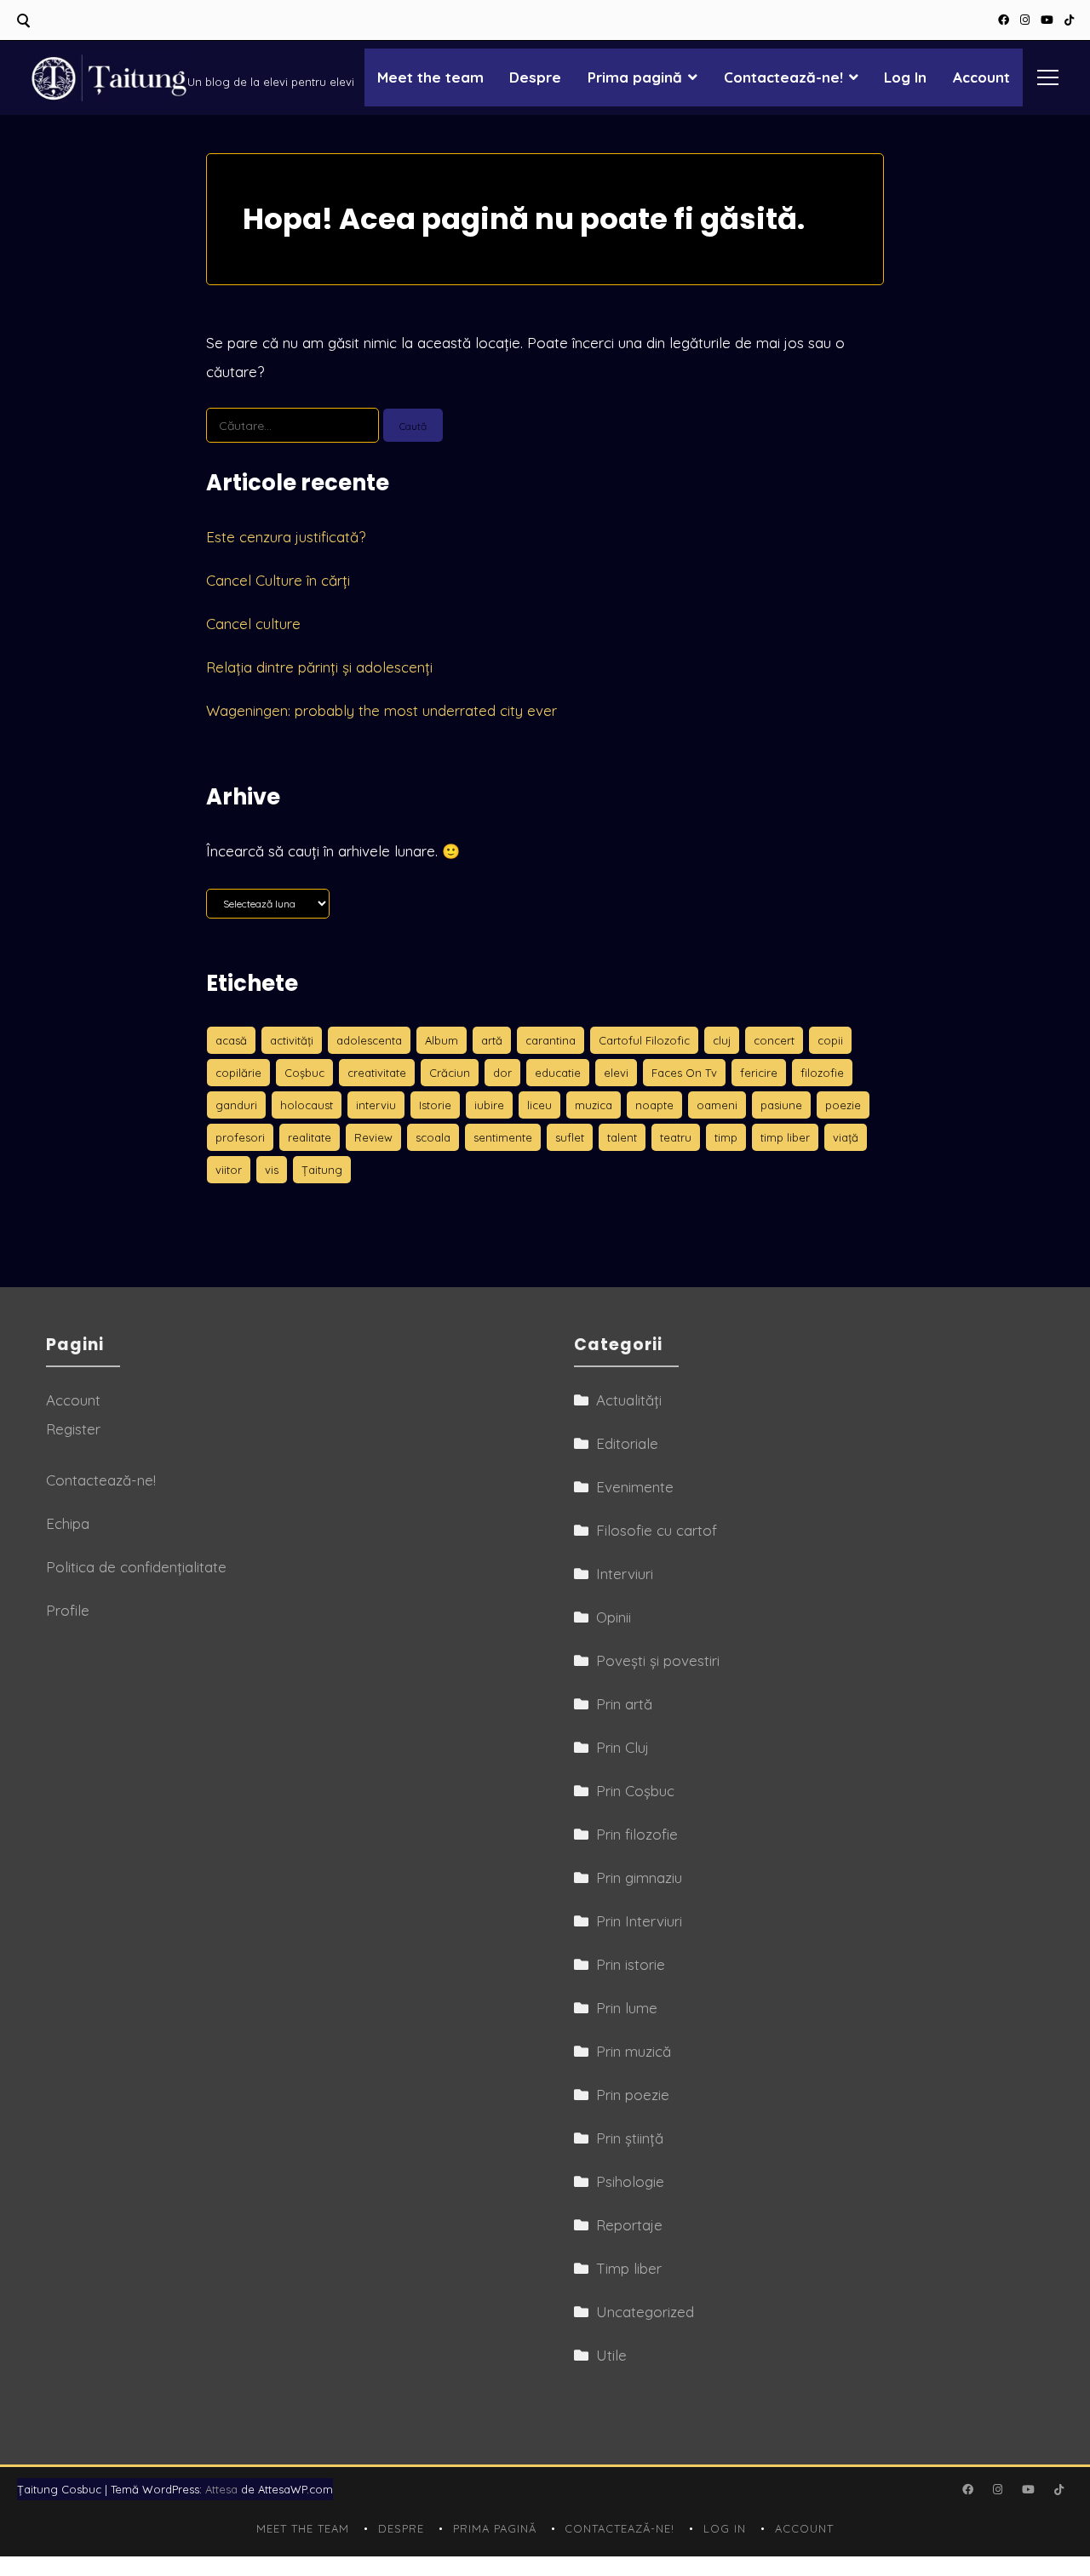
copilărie (238, 1073)
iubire (489, 1105)
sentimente (503, 1137)
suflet (570, 1137)
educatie (558, 1073)
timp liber (785, 1137)
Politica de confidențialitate (136, 1567)
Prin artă (624, 1704)
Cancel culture (253, 624)
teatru (676, 1137)
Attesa (221, 2489)
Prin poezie (633, 2095)
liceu (539, 1105)
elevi (616, 1073)
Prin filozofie (637, 1834)
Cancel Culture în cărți (278, 580)
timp (726, 1137)
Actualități (629, 1400)
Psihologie (630, 2181)
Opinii (614, 1617)
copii (830, 1040)
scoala (433, 1137)
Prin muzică (634, 2051)
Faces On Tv (684, 1073)
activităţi (292, 1040)
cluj (722, 1040)
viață (846, 1137)
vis (272, 1170)
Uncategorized (645, 2312)
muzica (594, 1105)
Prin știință (630, 2138)
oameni (717, 1105)
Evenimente (635, 1487)
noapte (654, 1105)
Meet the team (430, 77)
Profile (68, 1610)
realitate (310, 1137)
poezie (843, 1105)
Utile (611, 2355)
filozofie (822, 1073)
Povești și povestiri (658, 1660)
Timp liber (629, 2268)
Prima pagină (635, 77)
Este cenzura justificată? (286, 537)
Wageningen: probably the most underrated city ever (381, 710)
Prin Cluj (622, 1747)
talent (622, 1137)
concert (774, 1040)
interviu (376, 1105)
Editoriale (627, 1443)
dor (502, 1073)
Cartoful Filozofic (644, 1040)
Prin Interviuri (639, 1921)
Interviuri (625, 1574)
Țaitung (322, 1170)
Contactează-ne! (783, 77)
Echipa (68, 1523)
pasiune (781, 1105)
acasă (231, 1040)
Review (373, 1137)
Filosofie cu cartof (657, 1530)
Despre (535, 77)
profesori (240, 1137)
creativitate (377, 1073)
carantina (551, 1040)
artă (492, 1040)
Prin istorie (631, 1964)
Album (442, 1040)
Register (73, 1429)
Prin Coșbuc (635, 1791)
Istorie (435, 1105)
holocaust (307, 1105)
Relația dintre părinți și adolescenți (319, 667)
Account (981, 77)
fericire (759, 1073)
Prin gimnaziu (639, 1878)
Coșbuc (304, 1073)
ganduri (236, 1105)
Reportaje (629, 2225)
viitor (229, 1170)
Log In (905, 77)
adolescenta (369, 1040)
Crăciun (450, 1073)
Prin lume (627, 2008)
